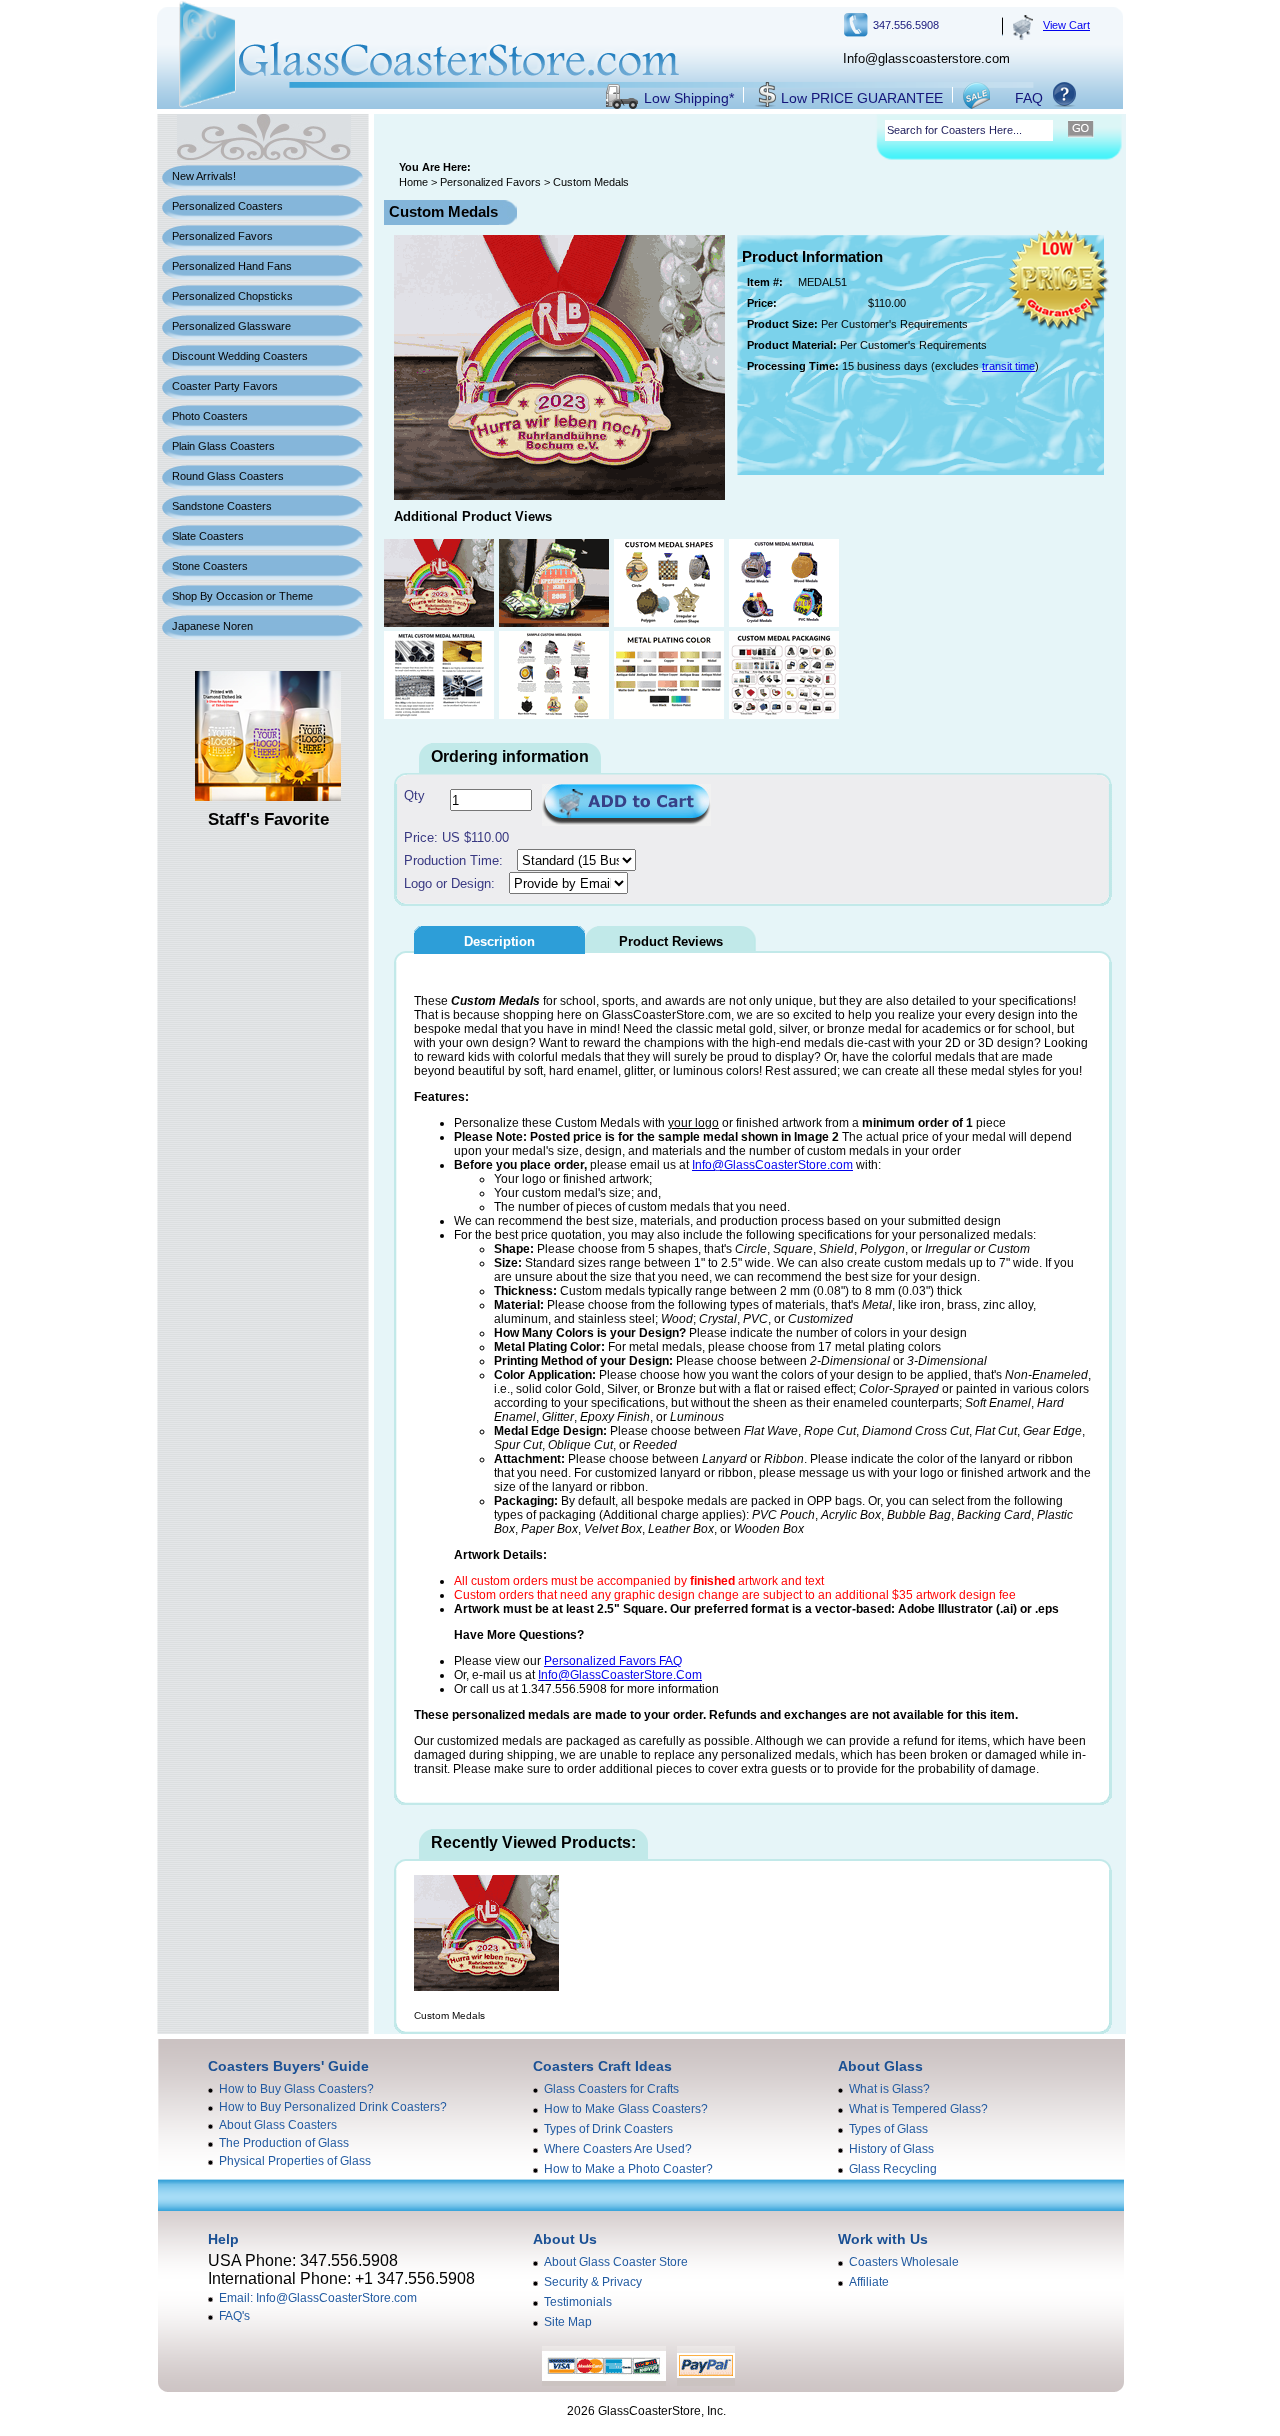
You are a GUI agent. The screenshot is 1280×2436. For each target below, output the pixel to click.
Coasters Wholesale (904, 2262)
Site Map (568, 2322)
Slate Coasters (208, 536)
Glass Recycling (893, 2169)
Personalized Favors (222, 236)
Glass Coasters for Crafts (611, 2089)
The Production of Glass (284, 2143)
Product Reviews (671, 941)
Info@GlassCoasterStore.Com (620, 1675)
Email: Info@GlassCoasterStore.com (318, 2298)
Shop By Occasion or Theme (242, 596)
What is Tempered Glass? (918, 2109)
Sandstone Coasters (222, 506)
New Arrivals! (204, 176)
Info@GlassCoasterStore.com (772, 1165)
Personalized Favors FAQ (613, 1661)
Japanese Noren (212, 626)
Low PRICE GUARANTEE (862, 98)
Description (499, 941)
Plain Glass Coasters (223, 446)
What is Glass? (889, 2089)
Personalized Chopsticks (232, 296)
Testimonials (578, 2302)
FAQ (1029, 98)
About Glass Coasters (278, 2125)
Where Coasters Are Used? (618, 2149)
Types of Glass (888, 2129)
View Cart (1066, 25)
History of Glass (891, 2149)
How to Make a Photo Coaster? (628, 2169)
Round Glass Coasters (228, 476)
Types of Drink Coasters (608, 2129)
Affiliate (869, 2282)
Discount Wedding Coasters (240, 356)
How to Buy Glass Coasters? (296, 2089)
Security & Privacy (593, 2282)
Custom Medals (449, 2015)
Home (413, 182)
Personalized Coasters (227, 206)
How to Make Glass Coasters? (626, 2109)
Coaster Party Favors (225, 386)
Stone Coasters (210, 566)
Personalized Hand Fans (232, 266)
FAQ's (234, 2316)
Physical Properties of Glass (295, 2161)
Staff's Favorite (268, 819)
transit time (1008, 366)
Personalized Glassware (231, 326)
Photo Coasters (210, 416)
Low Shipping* (689, 98)
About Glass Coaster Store (616, 2262)
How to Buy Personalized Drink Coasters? (333, 2107)
